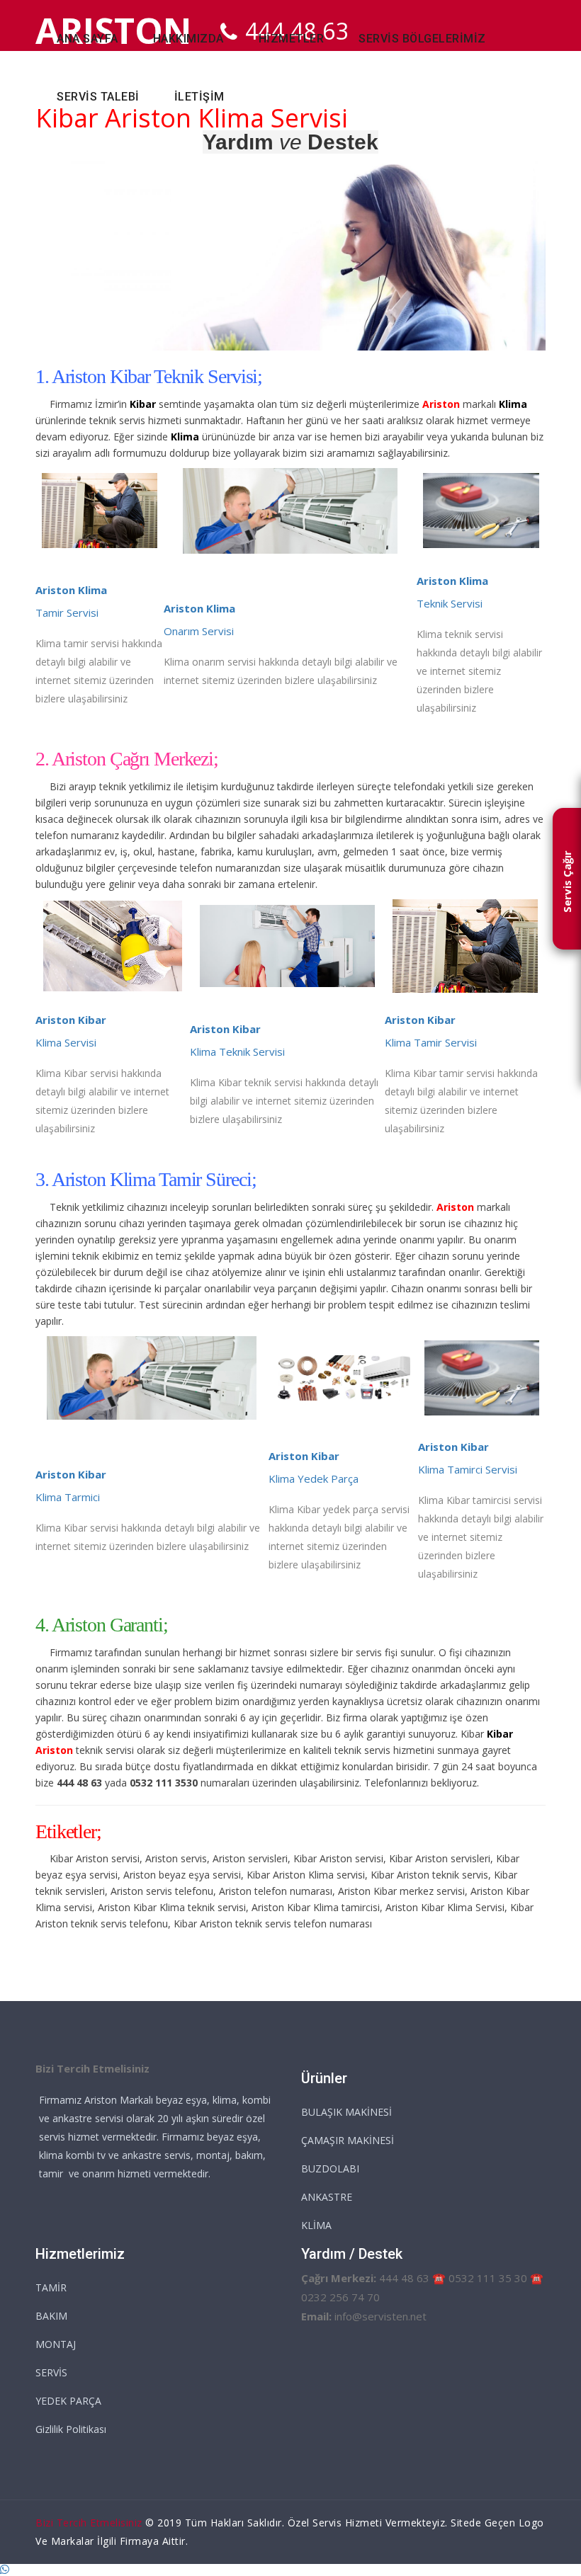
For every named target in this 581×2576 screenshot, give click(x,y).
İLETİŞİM (199, 97)
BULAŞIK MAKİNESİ (346, 2112)
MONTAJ (56, 2344)
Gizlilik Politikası (71, 2429)
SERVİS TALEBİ (98, 97)
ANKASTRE (327, 2197)
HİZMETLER (292, 39)
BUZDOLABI (330, 2168)
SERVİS (51, 2372)
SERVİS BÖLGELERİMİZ (422, 39)
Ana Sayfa (88, 39)
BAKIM (51, 2316)
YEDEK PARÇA (68, 2401)
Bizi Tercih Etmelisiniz (89, 2523)
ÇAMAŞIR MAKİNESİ (348, 2140)
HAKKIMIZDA (188, 39)
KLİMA (316, 2225)
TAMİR (51, 2287)
